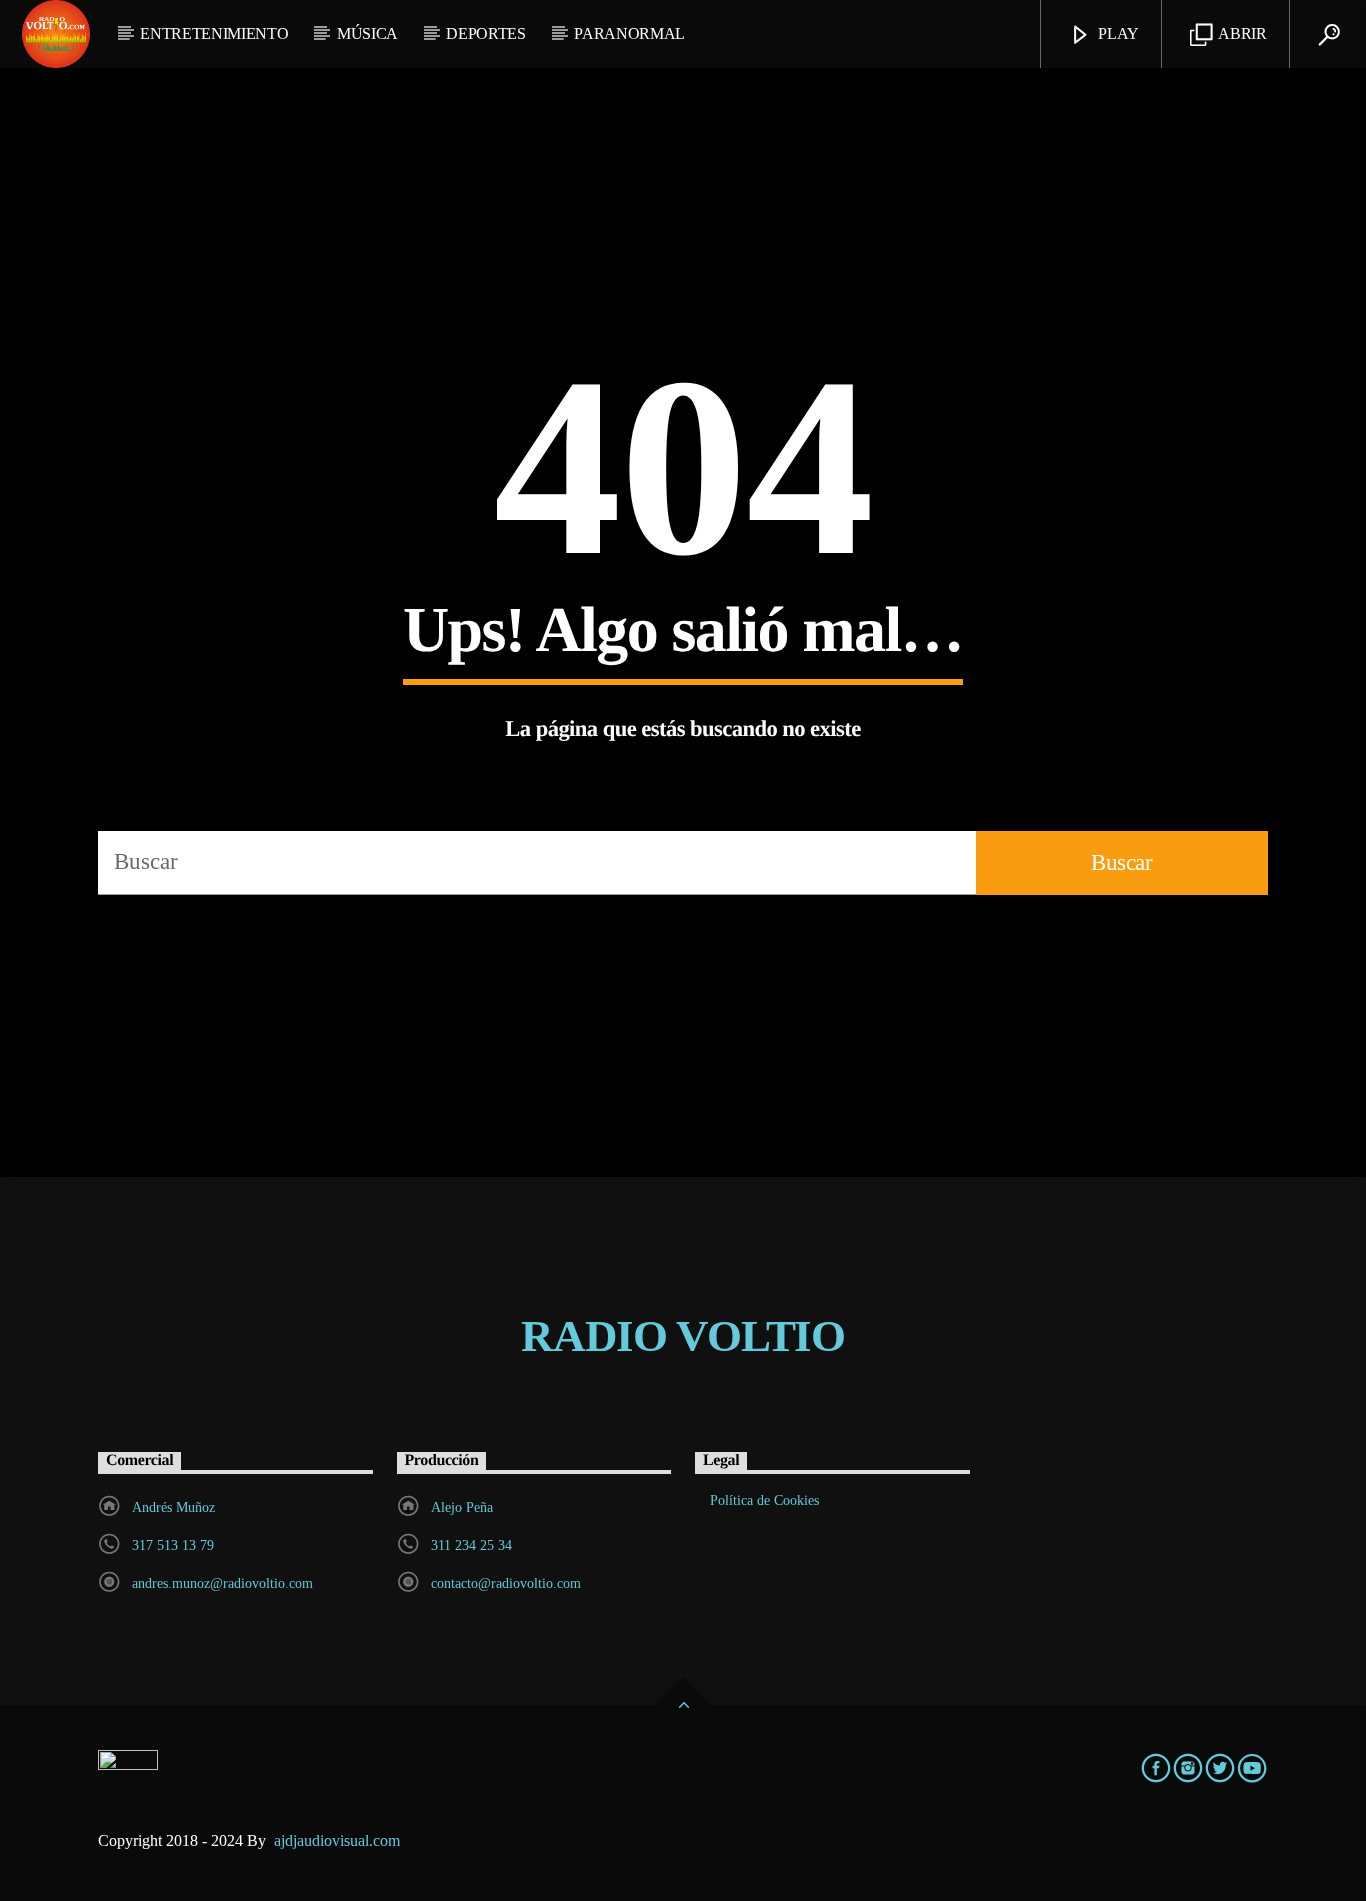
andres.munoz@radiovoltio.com (222, 1583)
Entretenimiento (214, 33)
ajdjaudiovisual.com (339, 1840)
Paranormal (629, 33)
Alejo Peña (462, 1507)
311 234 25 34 (471, 1545)
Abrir (1241, 33)
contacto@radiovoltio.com (506, 1583)
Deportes (485, 33)
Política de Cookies (764, 1500)
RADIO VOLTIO (683, 1336)
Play (1117, 33)
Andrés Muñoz (173, 1507)
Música (367, 33)
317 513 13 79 (173, 1545)
